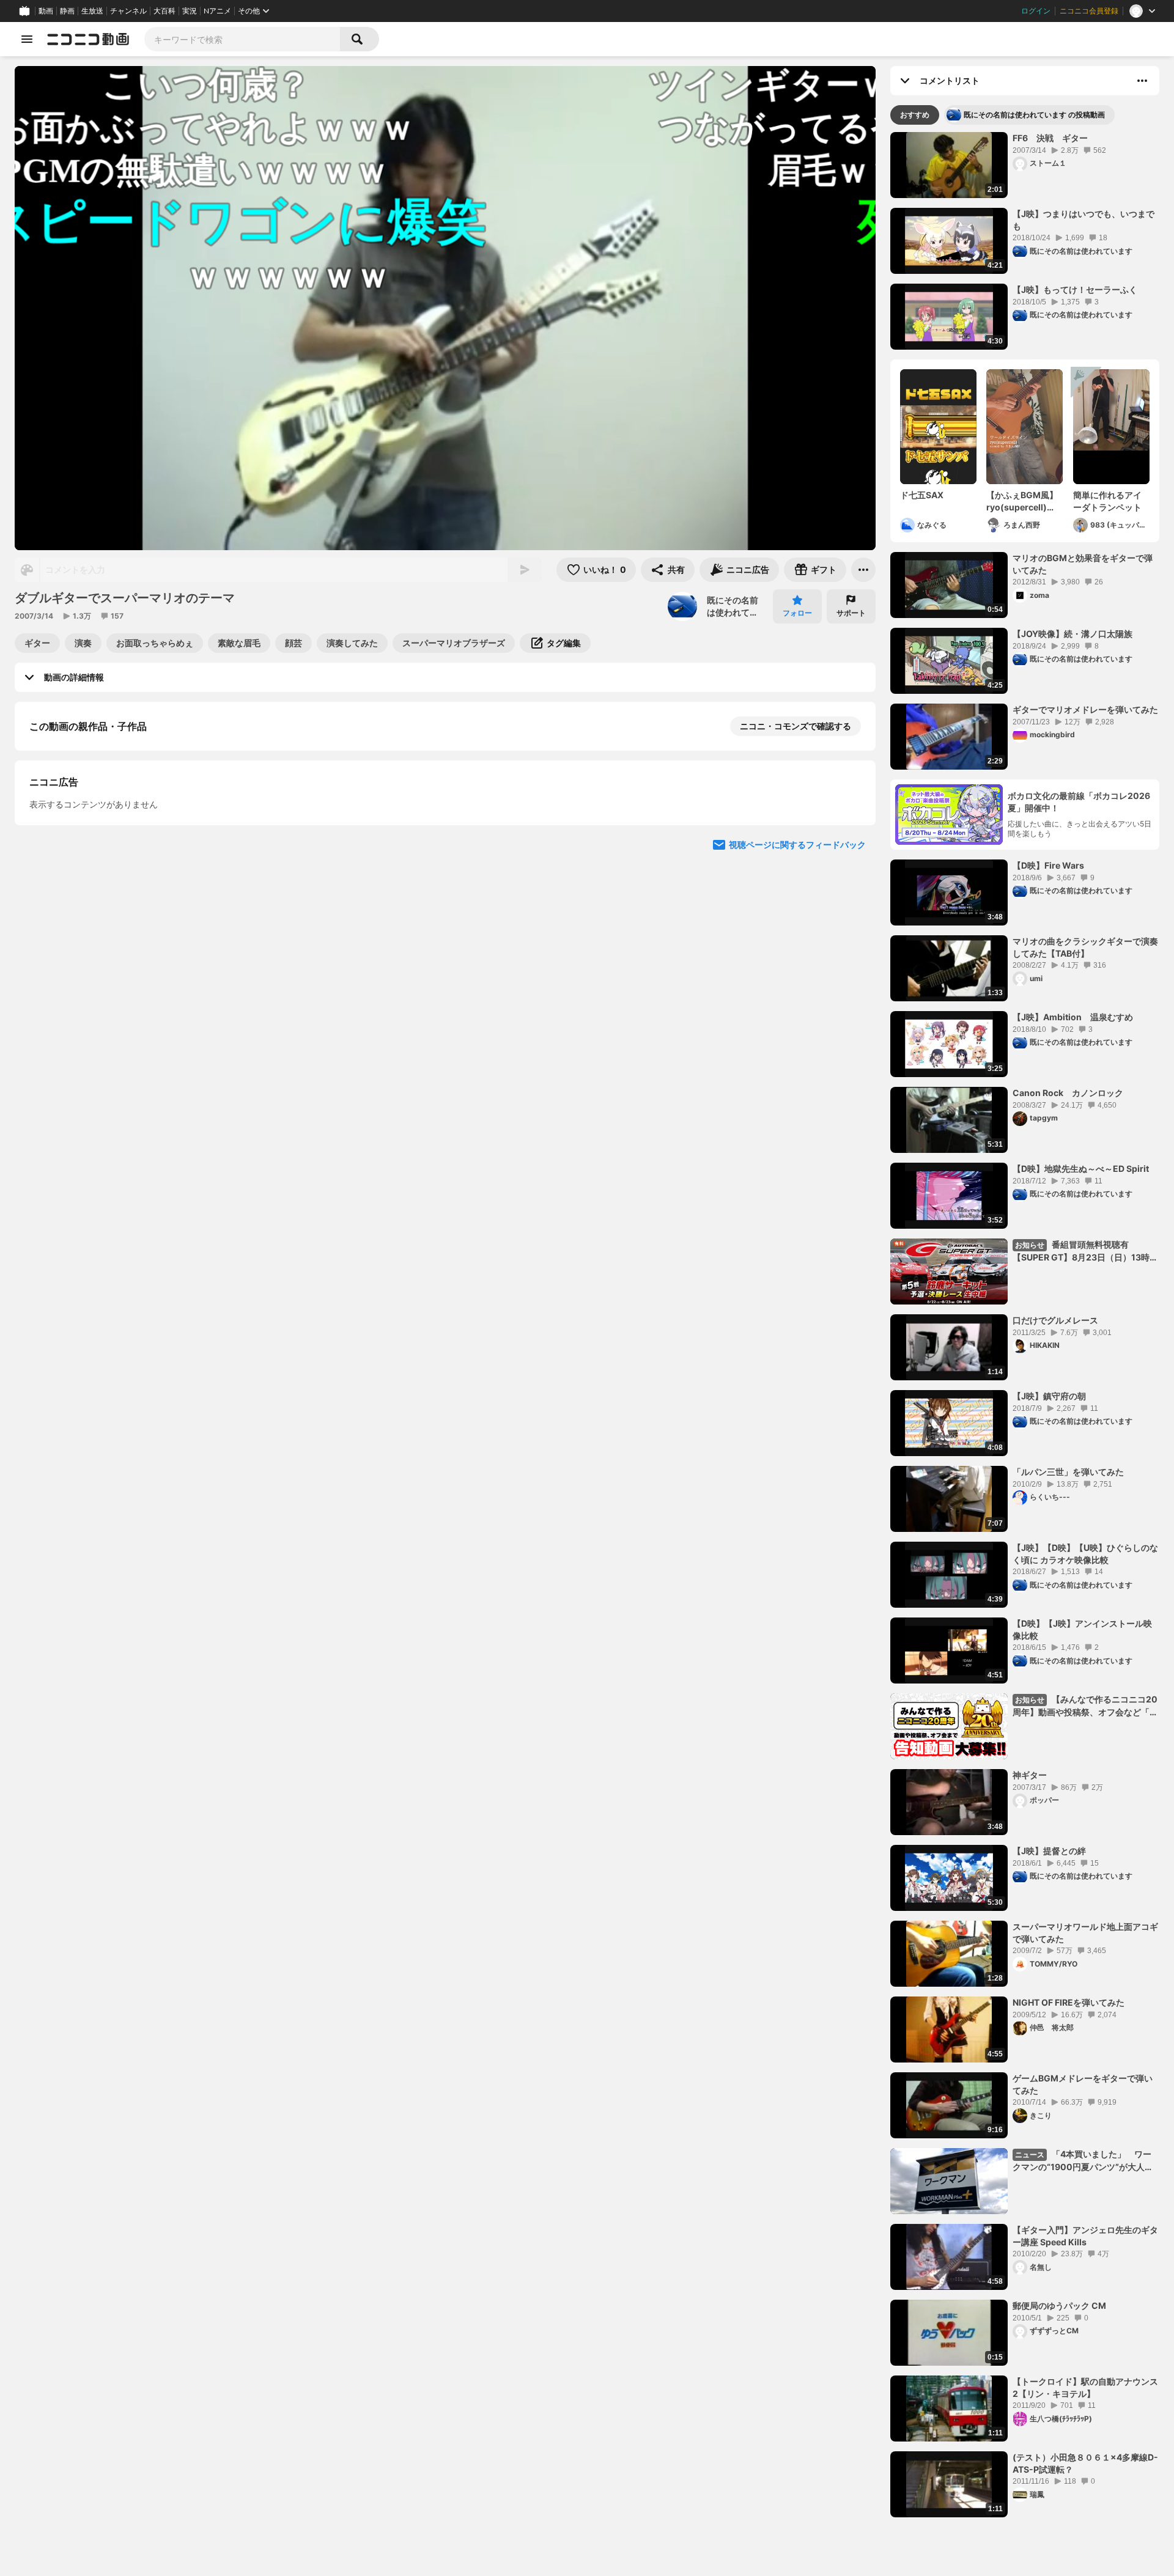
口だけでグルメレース (1055, 1320)
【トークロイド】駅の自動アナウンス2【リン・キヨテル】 (1085, 2387)
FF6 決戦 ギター (1050, 138)
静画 (67, 11)
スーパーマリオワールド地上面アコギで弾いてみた (1085, 1933)
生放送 (92, 11)
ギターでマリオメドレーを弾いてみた (1085, 709)
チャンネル (128, 11)
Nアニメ (217, 11)
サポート (851, 613)
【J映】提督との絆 (1049, 1851)
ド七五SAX (922, 495)
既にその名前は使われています (733, 606)
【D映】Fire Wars (1048, 865)
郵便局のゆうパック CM (1059, 2306)
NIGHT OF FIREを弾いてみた (1069, 2002)
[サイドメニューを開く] (27, 39)
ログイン (1036, 11)
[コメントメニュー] (1142, 81)
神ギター (1030, 1775)
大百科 (164, 11)
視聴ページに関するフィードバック (797, 1082)
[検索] (360, 39)
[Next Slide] (851, 966)
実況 (190, 11)
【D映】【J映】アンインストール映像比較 (1082, 1629)
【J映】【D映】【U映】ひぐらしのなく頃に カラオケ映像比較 (1085, 1554)
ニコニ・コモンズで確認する (796, 726)
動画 (46, 11)
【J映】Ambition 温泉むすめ (1073, 1017)
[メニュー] (863, 570)
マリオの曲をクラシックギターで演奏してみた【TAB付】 (1085, 947)
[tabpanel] (1025, 1325)
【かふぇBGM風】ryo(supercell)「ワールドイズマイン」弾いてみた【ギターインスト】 (1022, 501)
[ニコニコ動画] (88, 39)
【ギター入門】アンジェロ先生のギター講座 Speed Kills (1085, 2236)
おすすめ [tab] (915, 115)
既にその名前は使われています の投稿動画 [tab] (1034, 115)
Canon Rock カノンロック (1068, 1093)
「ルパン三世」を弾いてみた (1068, 1472)
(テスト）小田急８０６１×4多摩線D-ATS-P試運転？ (1085, 2463)
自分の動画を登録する (99, 852)
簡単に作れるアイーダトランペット (1107, 501)
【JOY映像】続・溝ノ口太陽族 (1072, 634)
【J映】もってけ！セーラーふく (1075, 289)
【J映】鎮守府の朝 (1049, 1396)
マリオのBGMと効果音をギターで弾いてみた (1083, 564)
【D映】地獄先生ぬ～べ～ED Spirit (1081, 1168)
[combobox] (242, 39)
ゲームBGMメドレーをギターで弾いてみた (1083, 2084)
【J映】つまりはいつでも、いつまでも (1084, 220)
